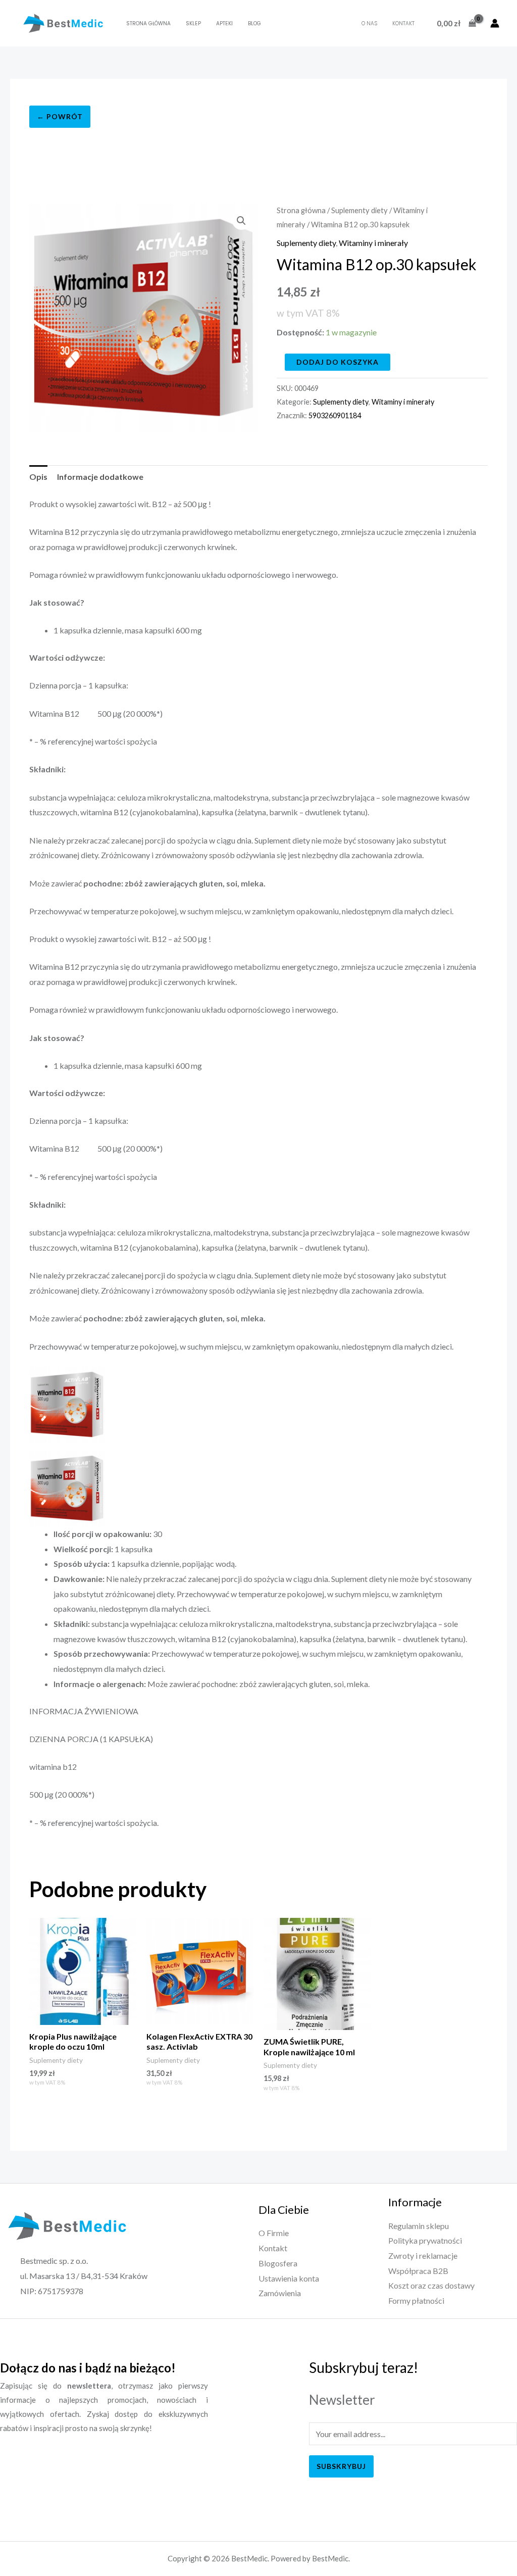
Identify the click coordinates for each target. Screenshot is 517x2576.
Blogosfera (278, 2263)
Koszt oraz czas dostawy (431, 2285)
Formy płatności (416, 2300)
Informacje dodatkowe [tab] (100, 477)
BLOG (254, 23)
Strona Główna (148, 23)
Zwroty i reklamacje (423, 2256)
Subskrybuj (341, 2466)
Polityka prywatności (425, 2240)
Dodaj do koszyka (338, 362)
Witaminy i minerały (373, 243)
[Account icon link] (495, 23)
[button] (241, 221)
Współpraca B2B (418, 2271)
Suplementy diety (359, 210)
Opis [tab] (38, 477)
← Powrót (60, 116)
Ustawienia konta (289, 2278)
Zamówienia (280, 2293)
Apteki (224, 23)
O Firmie (274, 2233)
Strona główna (301, 210)
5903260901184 (335, 415)
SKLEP (193, 23)
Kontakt (403, 23)
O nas (369, 23)
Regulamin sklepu (419, 2226)
